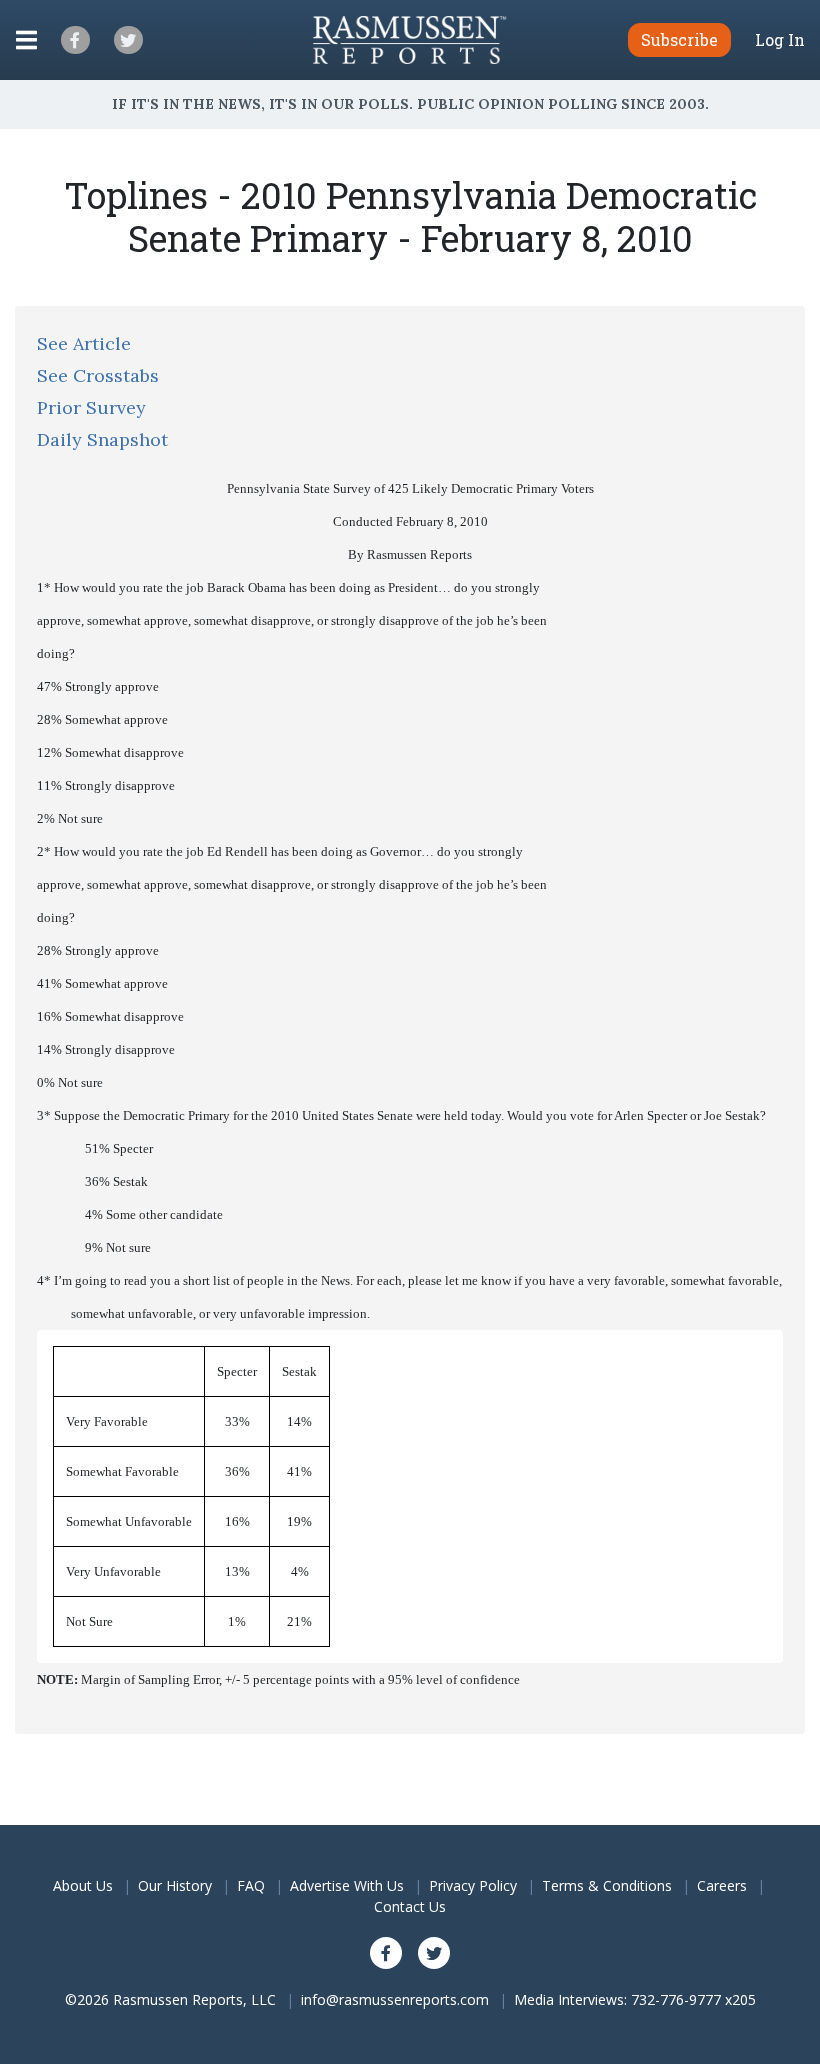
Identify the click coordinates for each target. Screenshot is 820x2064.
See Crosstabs (98, 375)
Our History (175, 1885)
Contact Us (410, 1906)
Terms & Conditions (607, 1885)
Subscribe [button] (679, 39)
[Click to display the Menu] (26, 40)
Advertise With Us (347, 1885)
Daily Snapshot (102, 439)
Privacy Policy (473, 1885)
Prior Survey (91, 407)
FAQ (251, 1885)
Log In (780, 40)
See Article (84, 343)
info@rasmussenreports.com (395, 1999)
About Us (83, 1885)
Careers (722, 1885)
